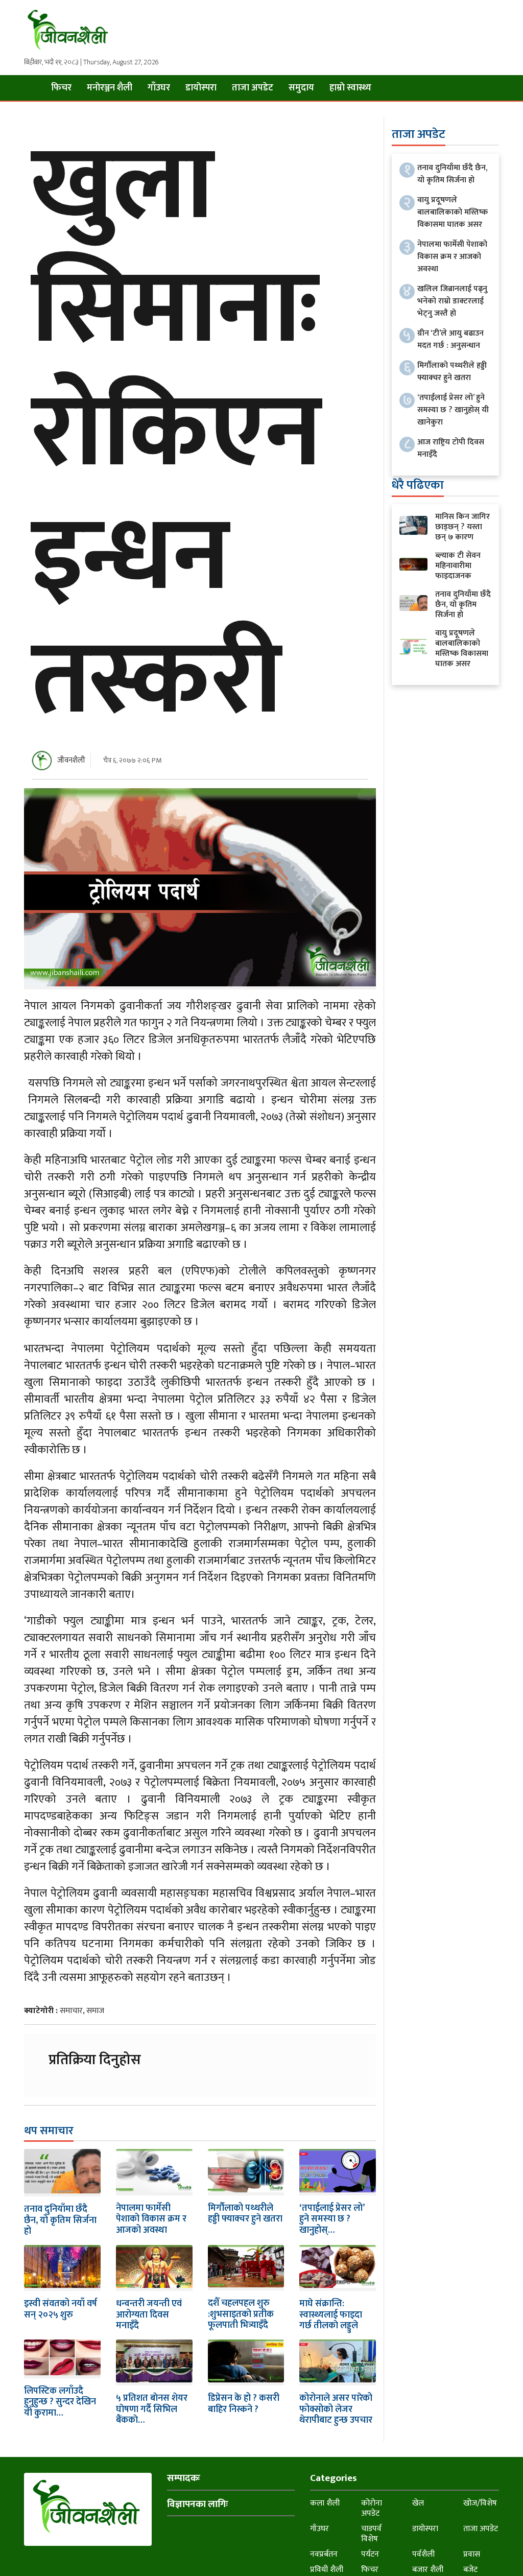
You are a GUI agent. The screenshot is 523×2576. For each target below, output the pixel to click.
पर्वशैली (423, 2554)
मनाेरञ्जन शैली (110, 88)
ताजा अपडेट (253, 88)
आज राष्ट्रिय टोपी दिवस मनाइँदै (451, 448)
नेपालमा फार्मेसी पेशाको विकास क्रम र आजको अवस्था (151, 2219)
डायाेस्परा (201, 88)
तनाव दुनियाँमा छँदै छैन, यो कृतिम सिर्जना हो (60, 2220)
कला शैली (325, 2503)
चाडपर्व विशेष (371, 2534)
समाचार (71, 2011)
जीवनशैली (71, 760)
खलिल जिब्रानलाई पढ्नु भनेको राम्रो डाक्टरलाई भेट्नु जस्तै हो (452, 301)
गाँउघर (159, 88)
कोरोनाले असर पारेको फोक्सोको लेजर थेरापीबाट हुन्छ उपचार (336, 2409)
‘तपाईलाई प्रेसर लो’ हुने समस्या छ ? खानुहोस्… (332, 2219)
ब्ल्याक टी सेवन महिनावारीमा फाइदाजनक (458, 566)
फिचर (61, 88)
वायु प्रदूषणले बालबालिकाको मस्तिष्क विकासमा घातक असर (453, 212)
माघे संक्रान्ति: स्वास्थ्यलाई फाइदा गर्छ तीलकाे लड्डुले (331, 2315)
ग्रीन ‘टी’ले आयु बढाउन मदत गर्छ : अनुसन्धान (450, 339)
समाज (95, 2011)
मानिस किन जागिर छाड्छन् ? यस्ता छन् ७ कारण (462, 527)
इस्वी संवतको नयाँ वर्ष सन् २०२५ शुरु (61, 2309)
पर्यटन (370, 2554)
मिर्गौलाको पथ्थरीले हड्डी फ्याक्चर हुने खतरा (245, 2214)
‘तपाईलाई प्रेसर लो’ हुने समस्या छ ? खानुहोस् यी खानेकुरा (453, 410)
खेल (418, 2503)
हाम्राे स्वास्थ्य (350, 88)
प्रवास (472, 2554)
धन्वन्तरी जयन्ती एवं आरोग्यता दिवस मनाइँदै (149, 2315)
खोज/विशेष (480, 2503)
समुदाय (301, 88)
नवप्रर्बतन (324, 2554)
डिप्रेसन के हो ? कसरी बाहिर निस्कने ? (244, 2404)
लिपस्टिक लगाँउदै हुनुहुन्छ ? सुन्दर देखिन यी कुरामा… (60, 2402)
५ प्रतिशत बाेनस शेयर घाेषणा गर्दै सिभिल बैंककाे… (152, 2409)
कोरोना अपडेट (372, 2508)
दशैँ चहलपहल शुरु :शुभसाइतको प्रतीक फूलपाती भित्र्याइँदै (241, 2314)
